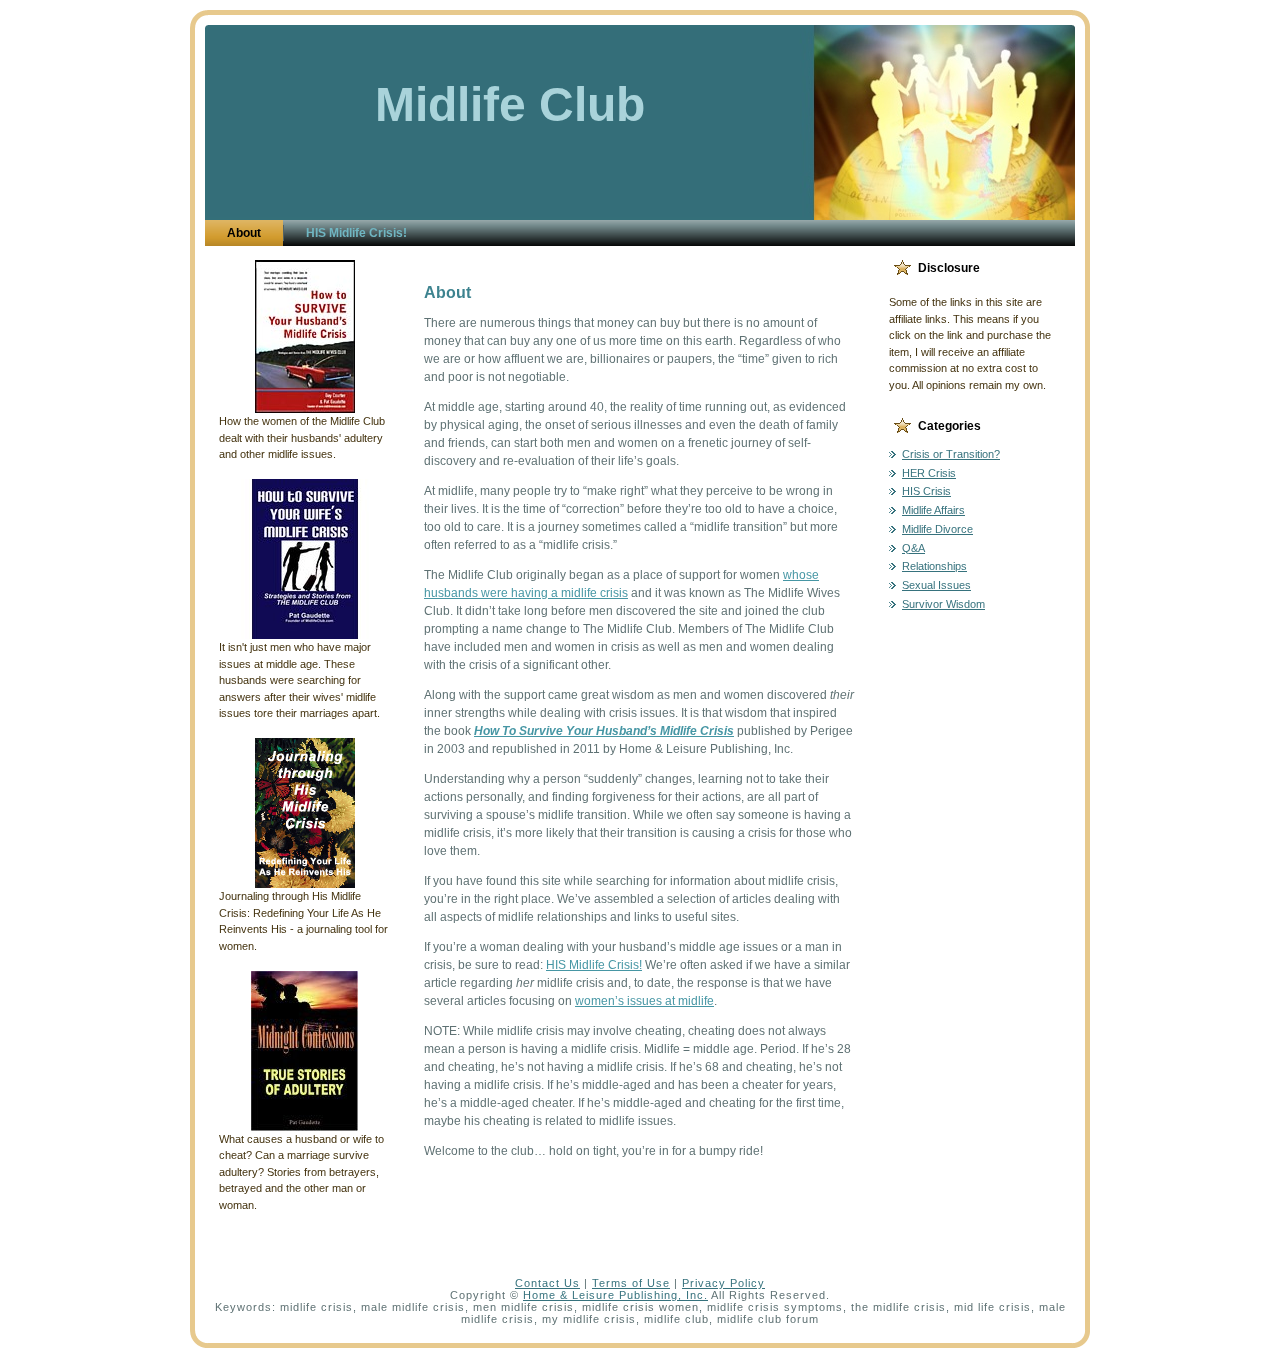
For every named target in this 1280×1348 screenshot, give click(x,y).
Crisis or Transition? (951, 454)
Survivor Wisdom (943, 604)
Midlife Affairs (933, 510)
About (447, 292)
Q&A (913, 548)
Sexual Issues (936, 585)
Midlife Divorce (937, 529)
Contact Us (547, 1283)
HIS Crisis (926, 491)
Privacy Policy (723, 1283)
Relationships (934, 566)
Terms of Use (631, 1283)
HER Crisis (929, 473)
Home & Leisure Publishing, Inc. (615, 1295)
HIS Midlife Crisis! (594, 965)
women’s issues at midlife (644, 1001)
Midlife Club (510, 104)
